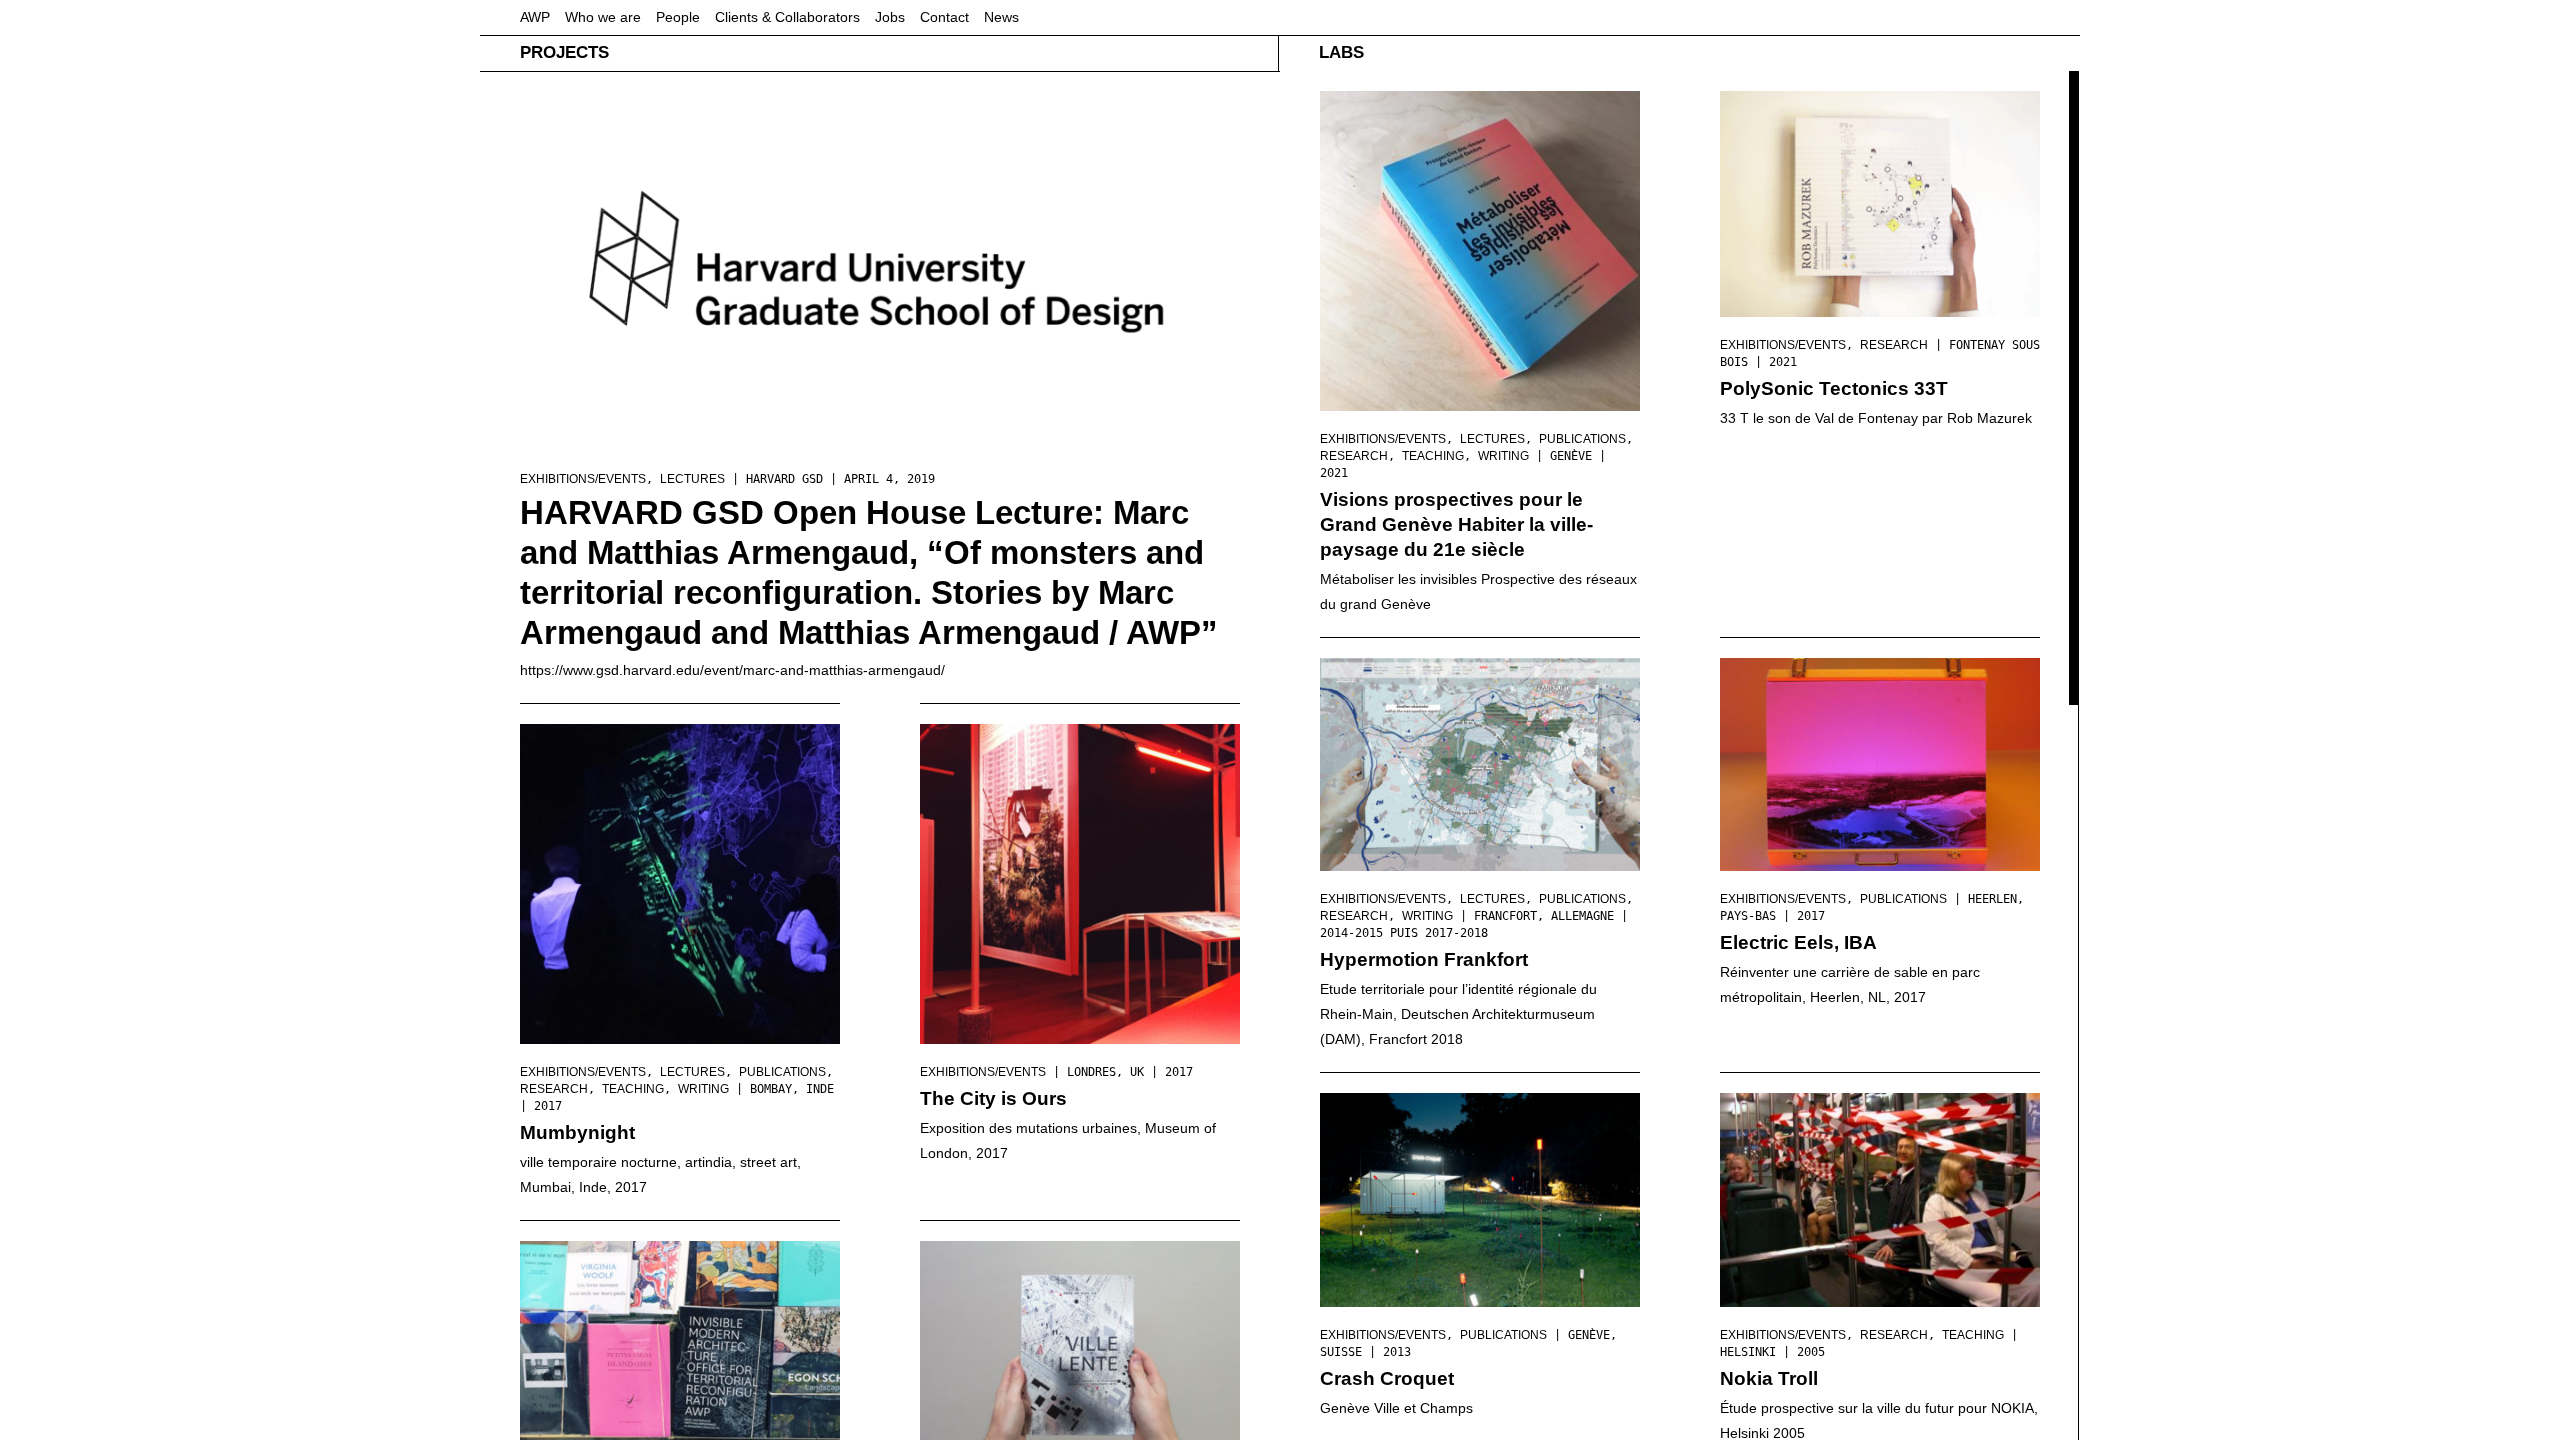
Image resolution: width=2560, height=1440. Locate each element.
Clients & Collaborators (787, 17)
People (678, 17)
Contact (944, 17)
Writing (703, 1089)
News (1001, 17)
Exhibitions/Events (583, 479)
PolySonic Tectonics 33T (1834, 388)
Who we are (603, 17)
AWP (535, 17)
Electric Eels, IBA (1798, 942)
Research (554, 1089)
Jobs (890, 17)
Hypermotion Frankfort (1424, 959)
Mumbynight (577, 1132)
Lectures (692, 479)
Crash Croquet (1387, 1378)
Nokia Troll (1769, 1378)
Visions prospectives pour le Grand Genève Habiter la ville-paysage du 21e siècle (1456, 524)
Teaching (633, 1089)
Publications (782, 1072)
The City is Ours (993, 1098)
